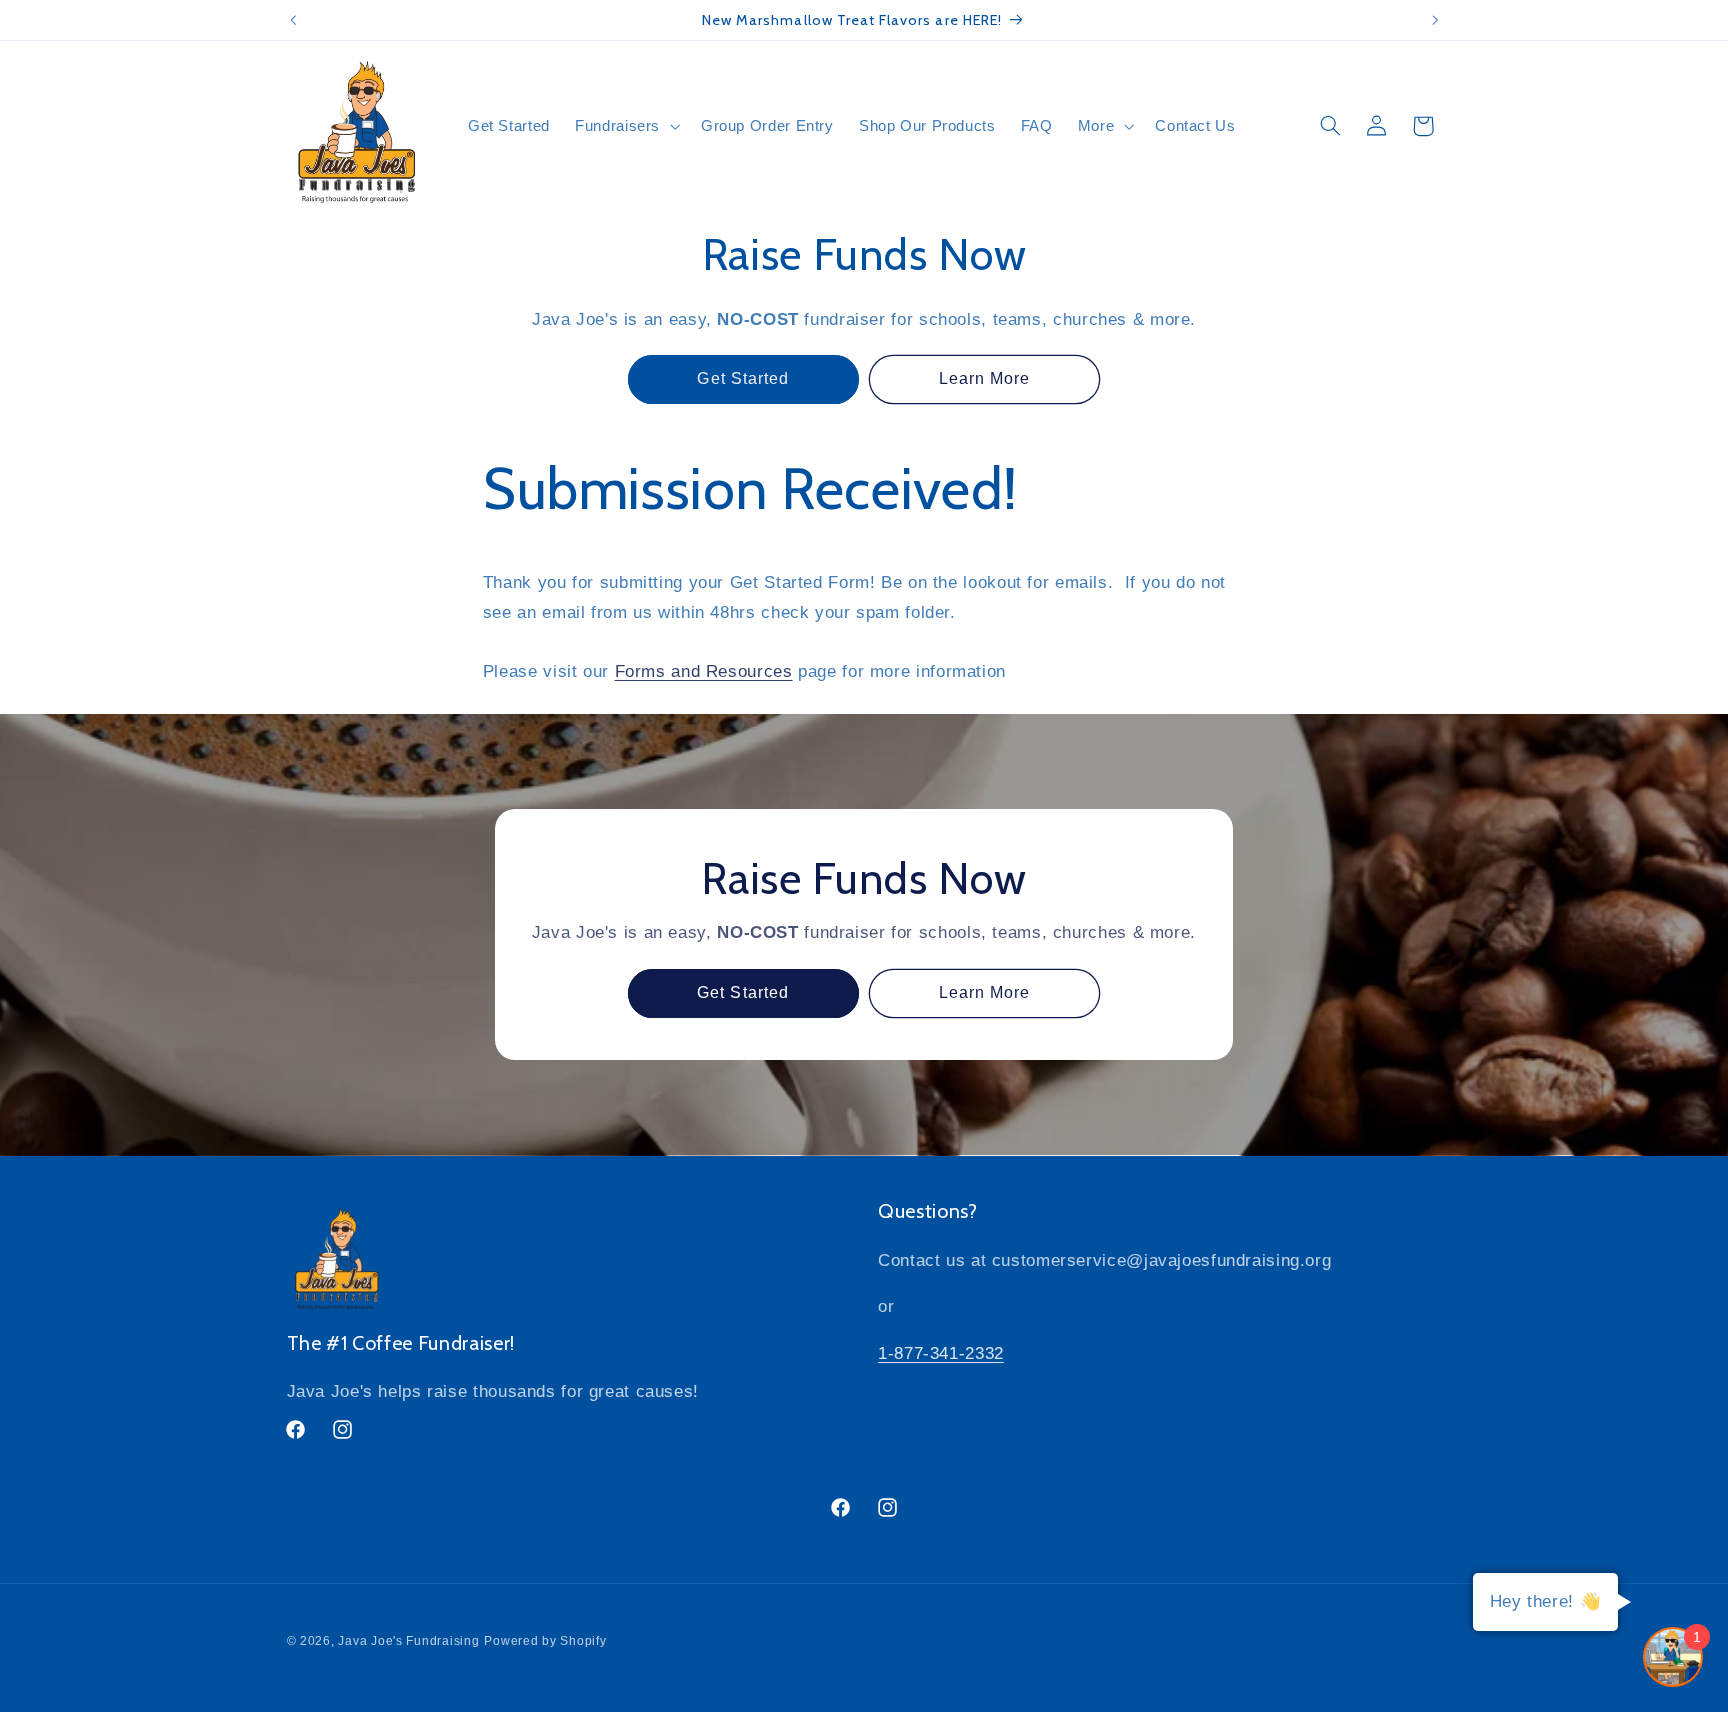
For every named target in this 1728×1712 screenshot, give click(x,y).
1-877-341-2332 (941, 1353)
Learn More (985, 378)
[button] (626, 126)
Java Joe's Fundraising (408, 1641)
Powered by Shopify (545, 1641)
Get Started (743, 378)
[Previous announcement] (293, 20)
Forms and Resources (704, 671)
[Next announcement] (1435, 20)
